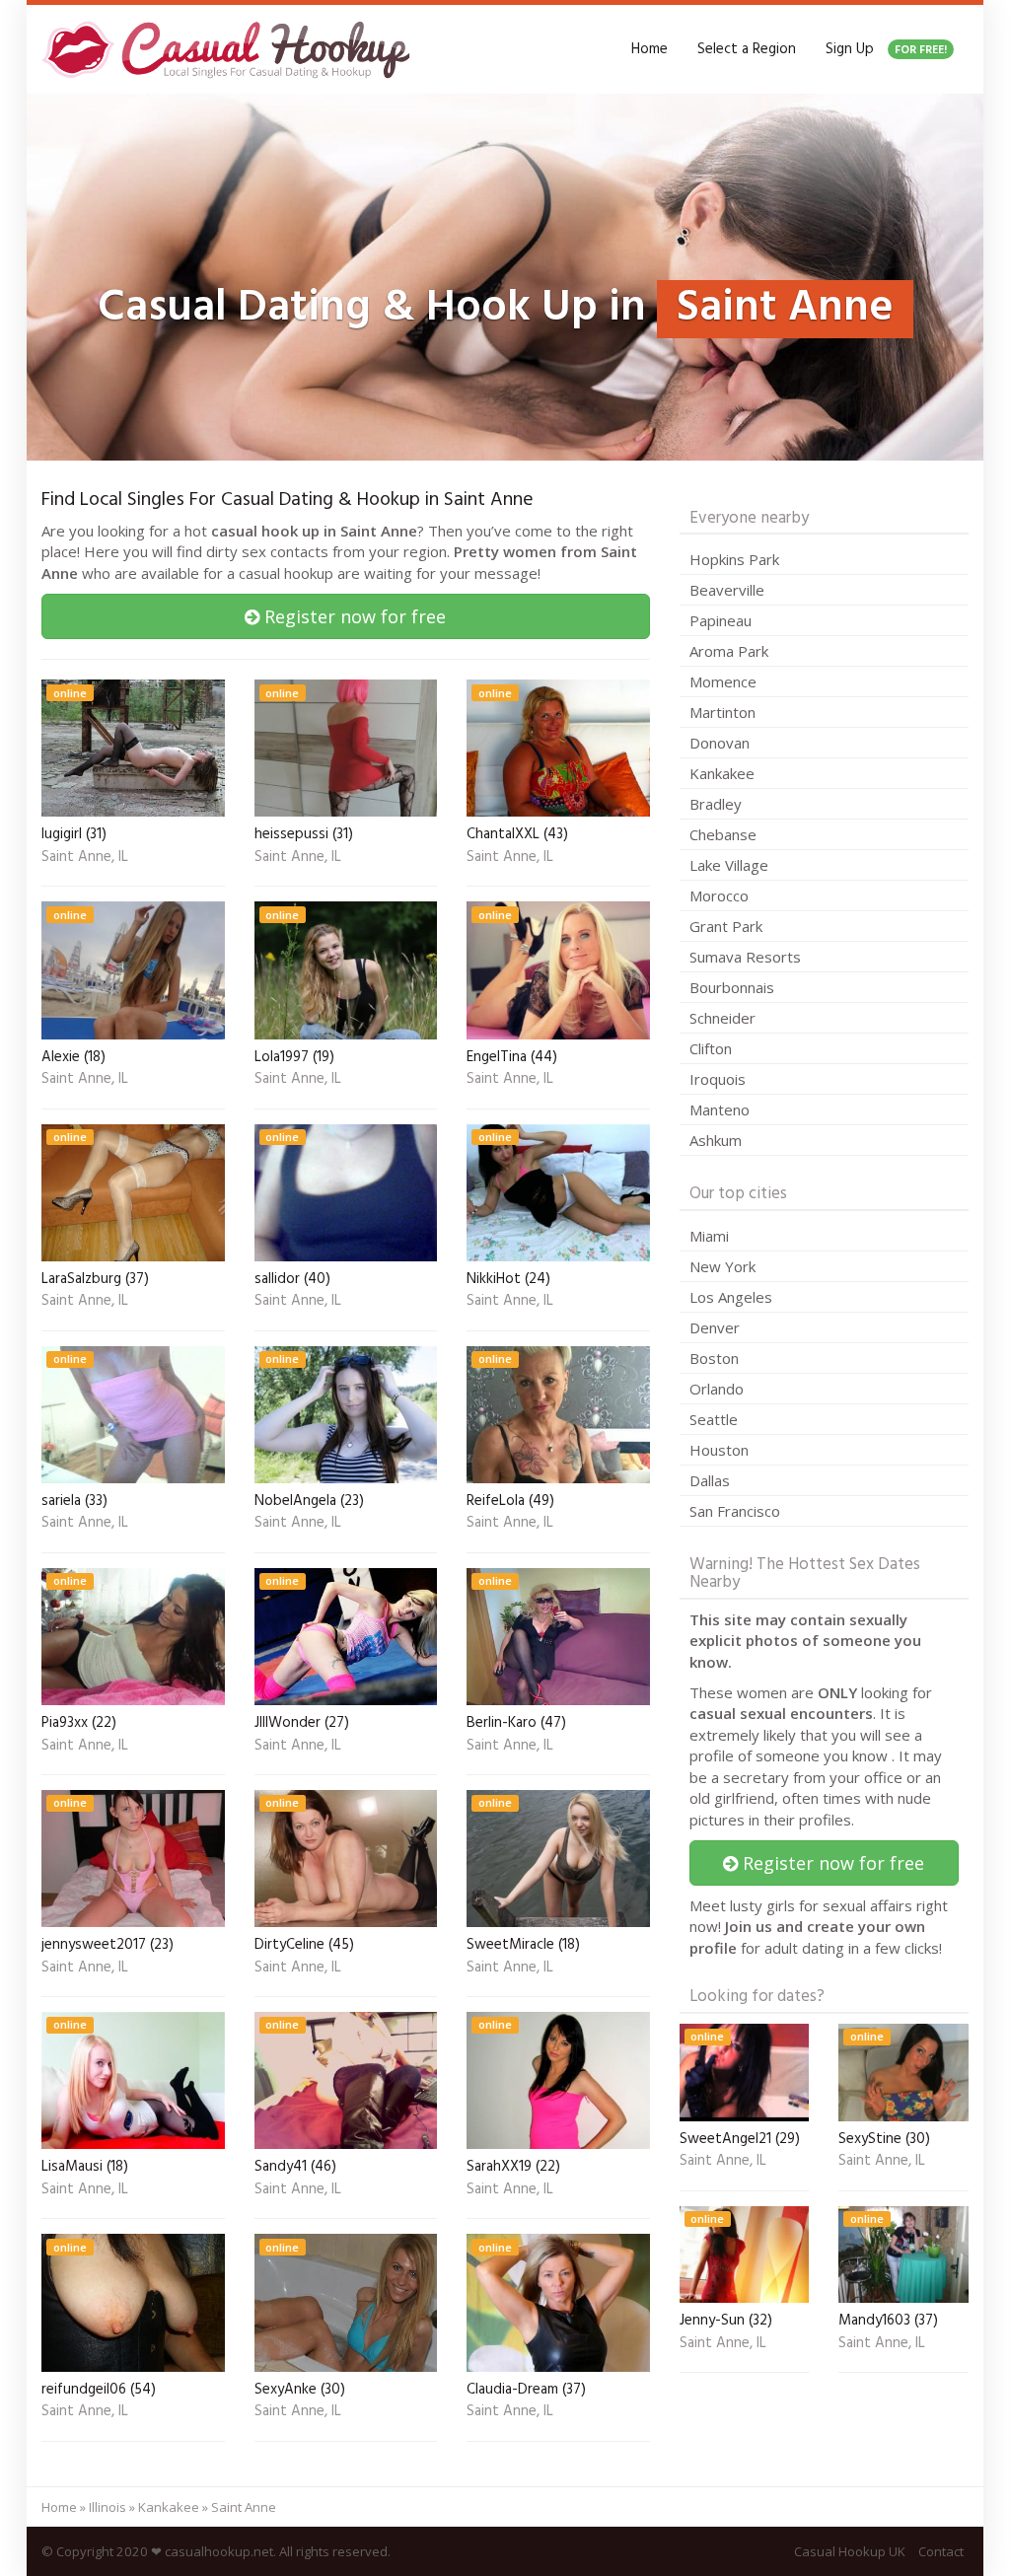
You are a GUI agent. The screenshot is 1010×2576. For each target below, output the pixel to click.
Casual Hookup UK (850, 2551)
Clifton (711, 1048)
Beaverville (727, 590)
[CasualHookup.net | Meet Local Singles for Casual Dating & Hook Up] (230, 49)
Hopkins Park (734, 559)
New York (722, 1266)
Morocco (719, 895)
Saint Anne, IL (85, 858)
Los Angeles (731, 1297)
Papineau (721, 620)
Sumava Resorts (745, 957)
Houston (719, 1450)
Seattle (714, 1419)
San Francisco (735, 1511)
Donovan (720, 743)
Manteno (720, 1109)
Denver (715, 1327)
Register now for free (353, 616)
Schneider (722, 1018)
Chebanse (723, 834)
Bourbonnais (732, 987)
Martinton (722, 712)
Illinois (108, 2507)
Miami (709, 1236)
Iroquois (718, 1079)
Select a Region (747, 49)
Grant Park (726, 926)
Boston (714, 1358)
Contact (941, 2551)
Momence (723, 681)
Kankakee (722, 773)
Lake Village (729, 865)
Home (649, 49)
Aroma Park (729, 651)
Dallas (710, 1480)
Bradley (716, 804)
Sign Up (886, 49)
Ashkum (716, 1140)
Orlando (717, 1389)
